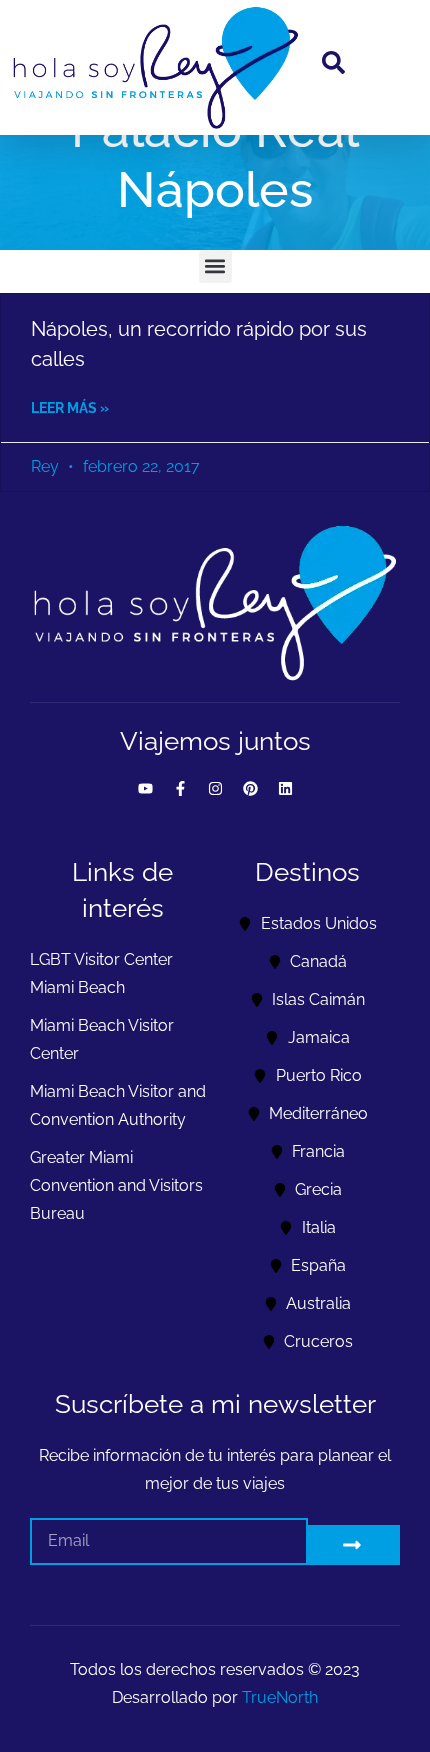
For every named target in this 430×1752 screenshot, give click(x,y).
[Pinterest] (250, 789)
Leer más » (70, 408)
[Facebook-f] (180, 789)
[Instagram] (215, 789)
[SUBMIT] (354, 1545)
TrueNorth (280, 1697)
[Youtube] (145, 789)
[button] (215, 266)
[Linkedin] (285, 789)
